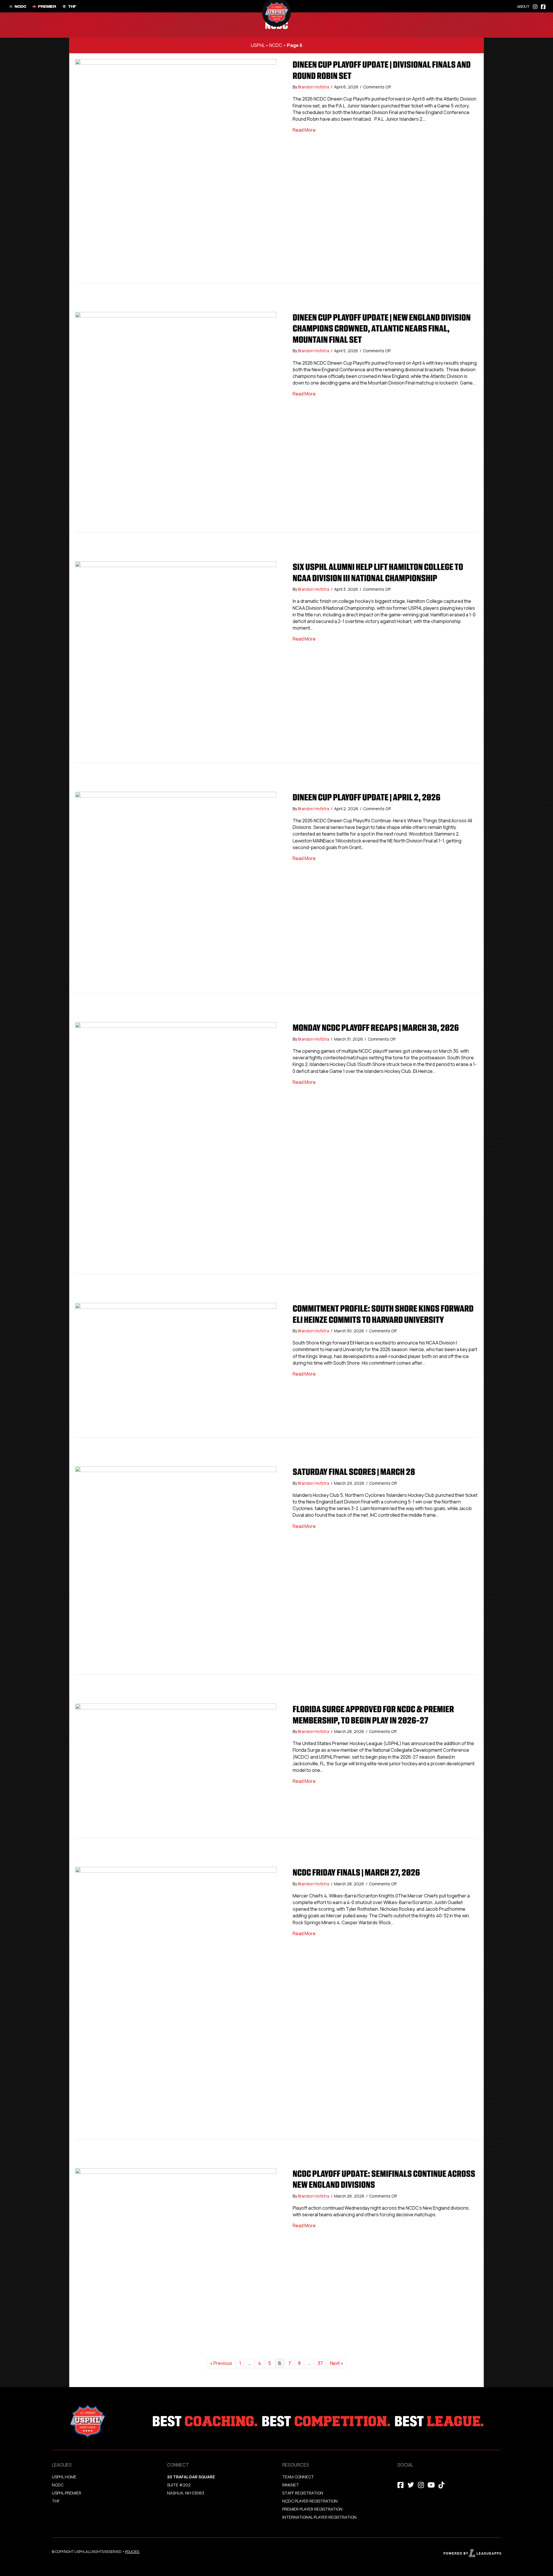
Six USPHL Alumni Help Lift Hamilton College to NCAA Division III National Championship (378, 572)
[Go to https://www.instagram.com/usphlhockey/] (535, 6)
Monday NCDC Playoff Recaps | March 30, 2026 (376, 1028)
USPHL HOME (64, 2477)
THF (56, 2501)
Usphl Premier (67, 2493)
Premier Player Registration (312, 2509)
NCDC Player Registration (310, 2501)
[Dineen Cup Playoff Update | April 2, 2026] (176, 892)
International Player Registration (320, 2517)
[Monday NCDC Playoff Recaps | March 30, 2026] (176, 1148)
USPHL (258, 45)
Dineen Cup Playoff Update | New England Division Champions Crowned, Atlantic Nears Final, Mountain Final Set (382, 328)
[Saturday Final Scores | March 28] (176, 1570)
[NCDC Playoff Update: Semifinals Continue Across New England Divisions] (176, 2257)
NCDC (276, 45)
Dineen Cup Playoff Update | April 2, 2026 (367, 797)
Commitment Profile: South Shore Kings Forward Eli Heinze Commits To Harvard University (383, 1314)
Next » (337, 2363)
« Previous (221, 2363)
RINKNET (291, 2485)
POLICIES (132, 2552)
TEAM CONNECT (298, 2477)
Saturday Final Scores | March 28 (354, 1472)
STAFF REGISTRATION (303, 2493)
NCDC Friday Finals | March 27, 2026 (356, 1872)
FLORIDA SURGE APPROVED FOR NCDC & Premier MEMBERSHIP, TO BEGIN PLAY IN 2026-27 (373, 1715)
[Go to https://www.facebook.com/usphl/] (543, 6)
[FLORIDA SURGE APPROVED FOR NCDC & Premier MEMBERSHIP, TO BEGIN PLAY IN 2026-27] (176, 1770)
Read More (304, 130)
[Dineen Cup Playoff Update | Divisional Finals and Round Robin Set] (176, 171)
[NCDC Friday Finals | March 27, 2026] (176, 2003)
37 (320, 2363)
